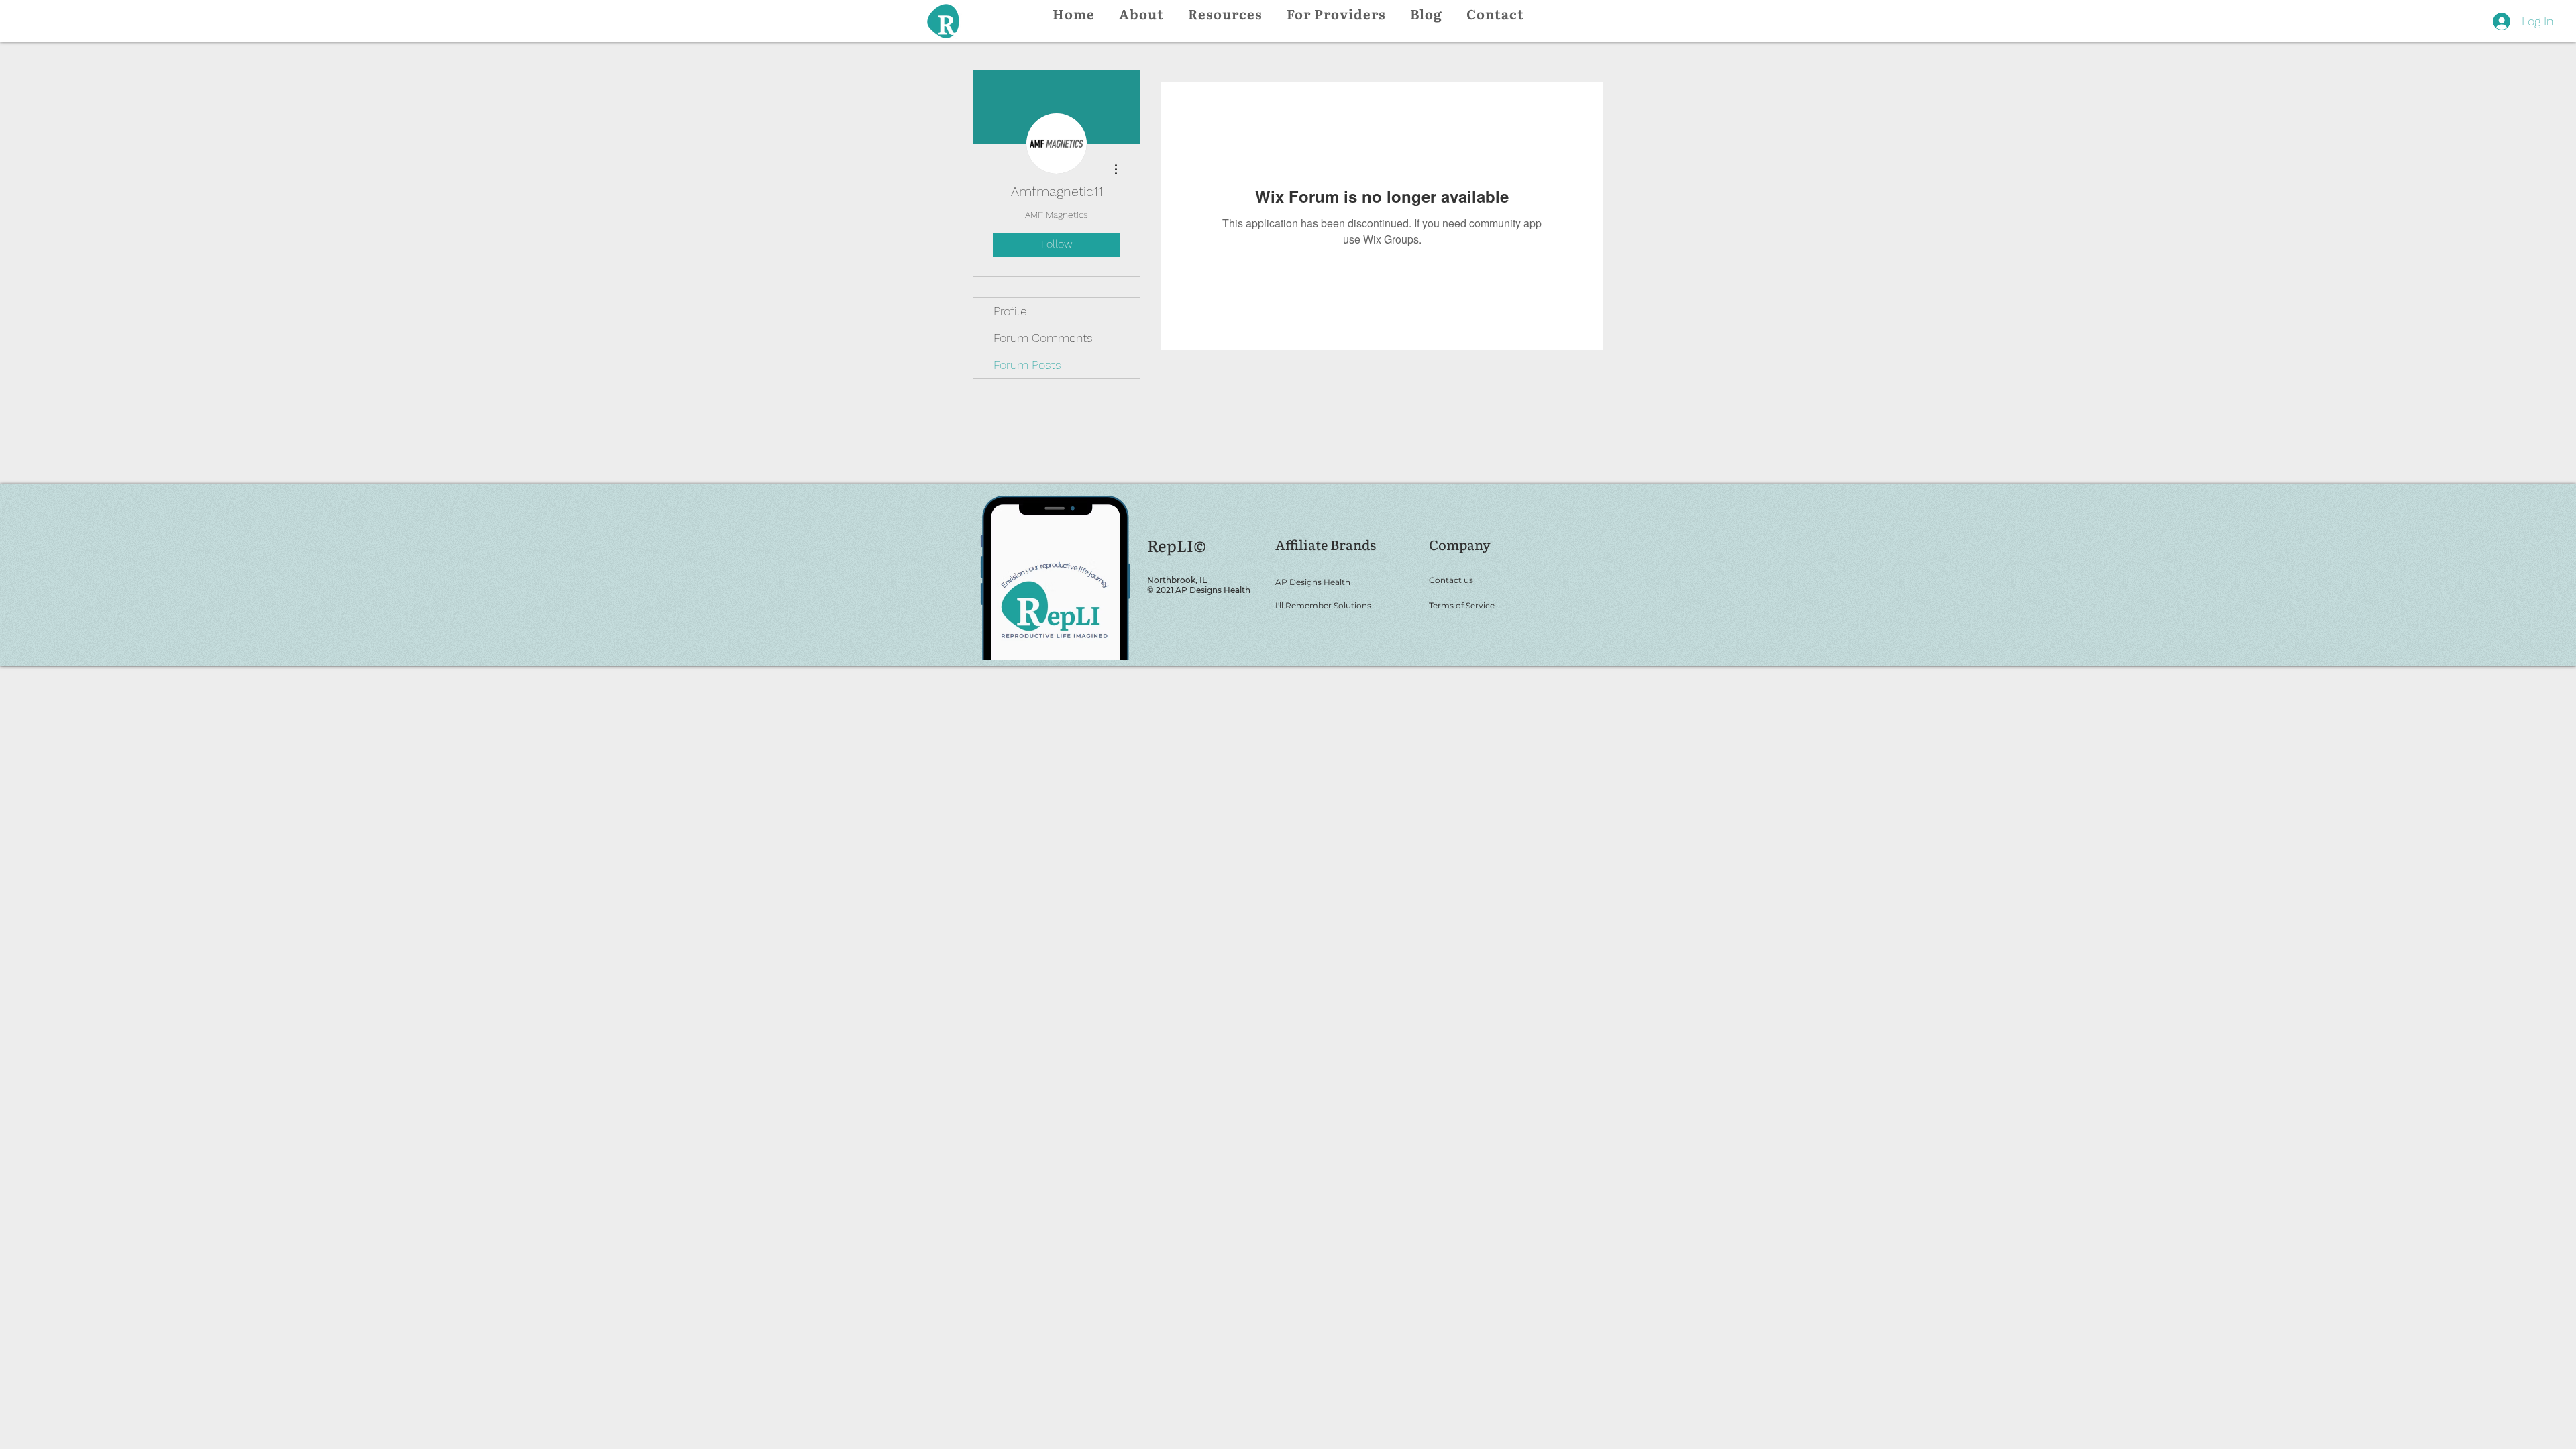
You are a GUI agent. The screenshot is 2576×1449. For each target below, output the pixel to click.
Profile (1010, 311)
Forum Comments (1043, 338)
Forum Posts (1027, 365)
